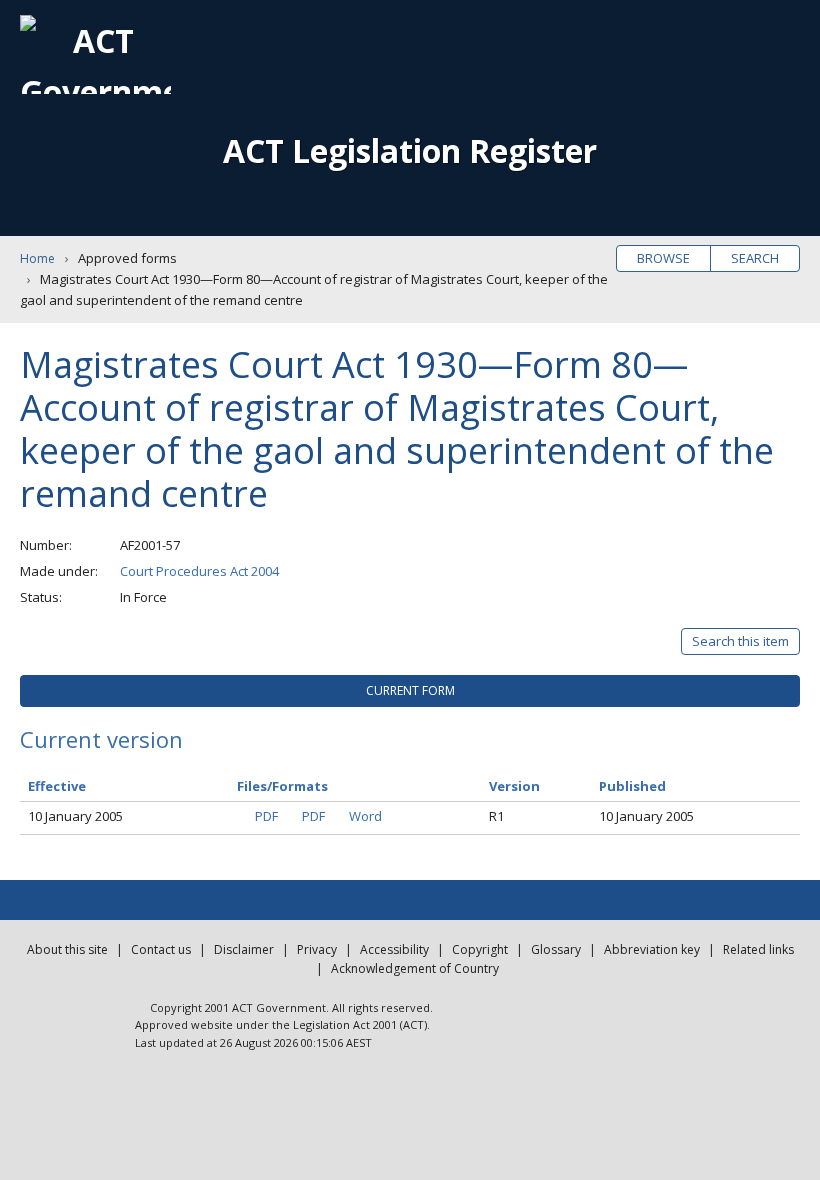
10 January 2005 (75, 816)
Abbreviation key (652, 949)
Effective (57, 786)
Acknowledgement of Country (415, 968)
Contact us (161, 949)
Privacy (317, 949)
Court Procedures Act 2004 (199, 571)
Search (755, 258)
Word (365, 816)
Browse (663, 258)
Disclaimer (244, 949)
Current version (101, 739)
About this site (67, 949)
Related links (758, 949)
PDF (266, 816)
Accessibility (394, 949)
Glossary (556, 949)
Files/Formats (282, 786)
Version (514, 786)
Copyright (480, 949)
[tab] (410, 691)
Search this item (740, 641)
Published (632, 786)
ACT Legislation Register (410, 150)
